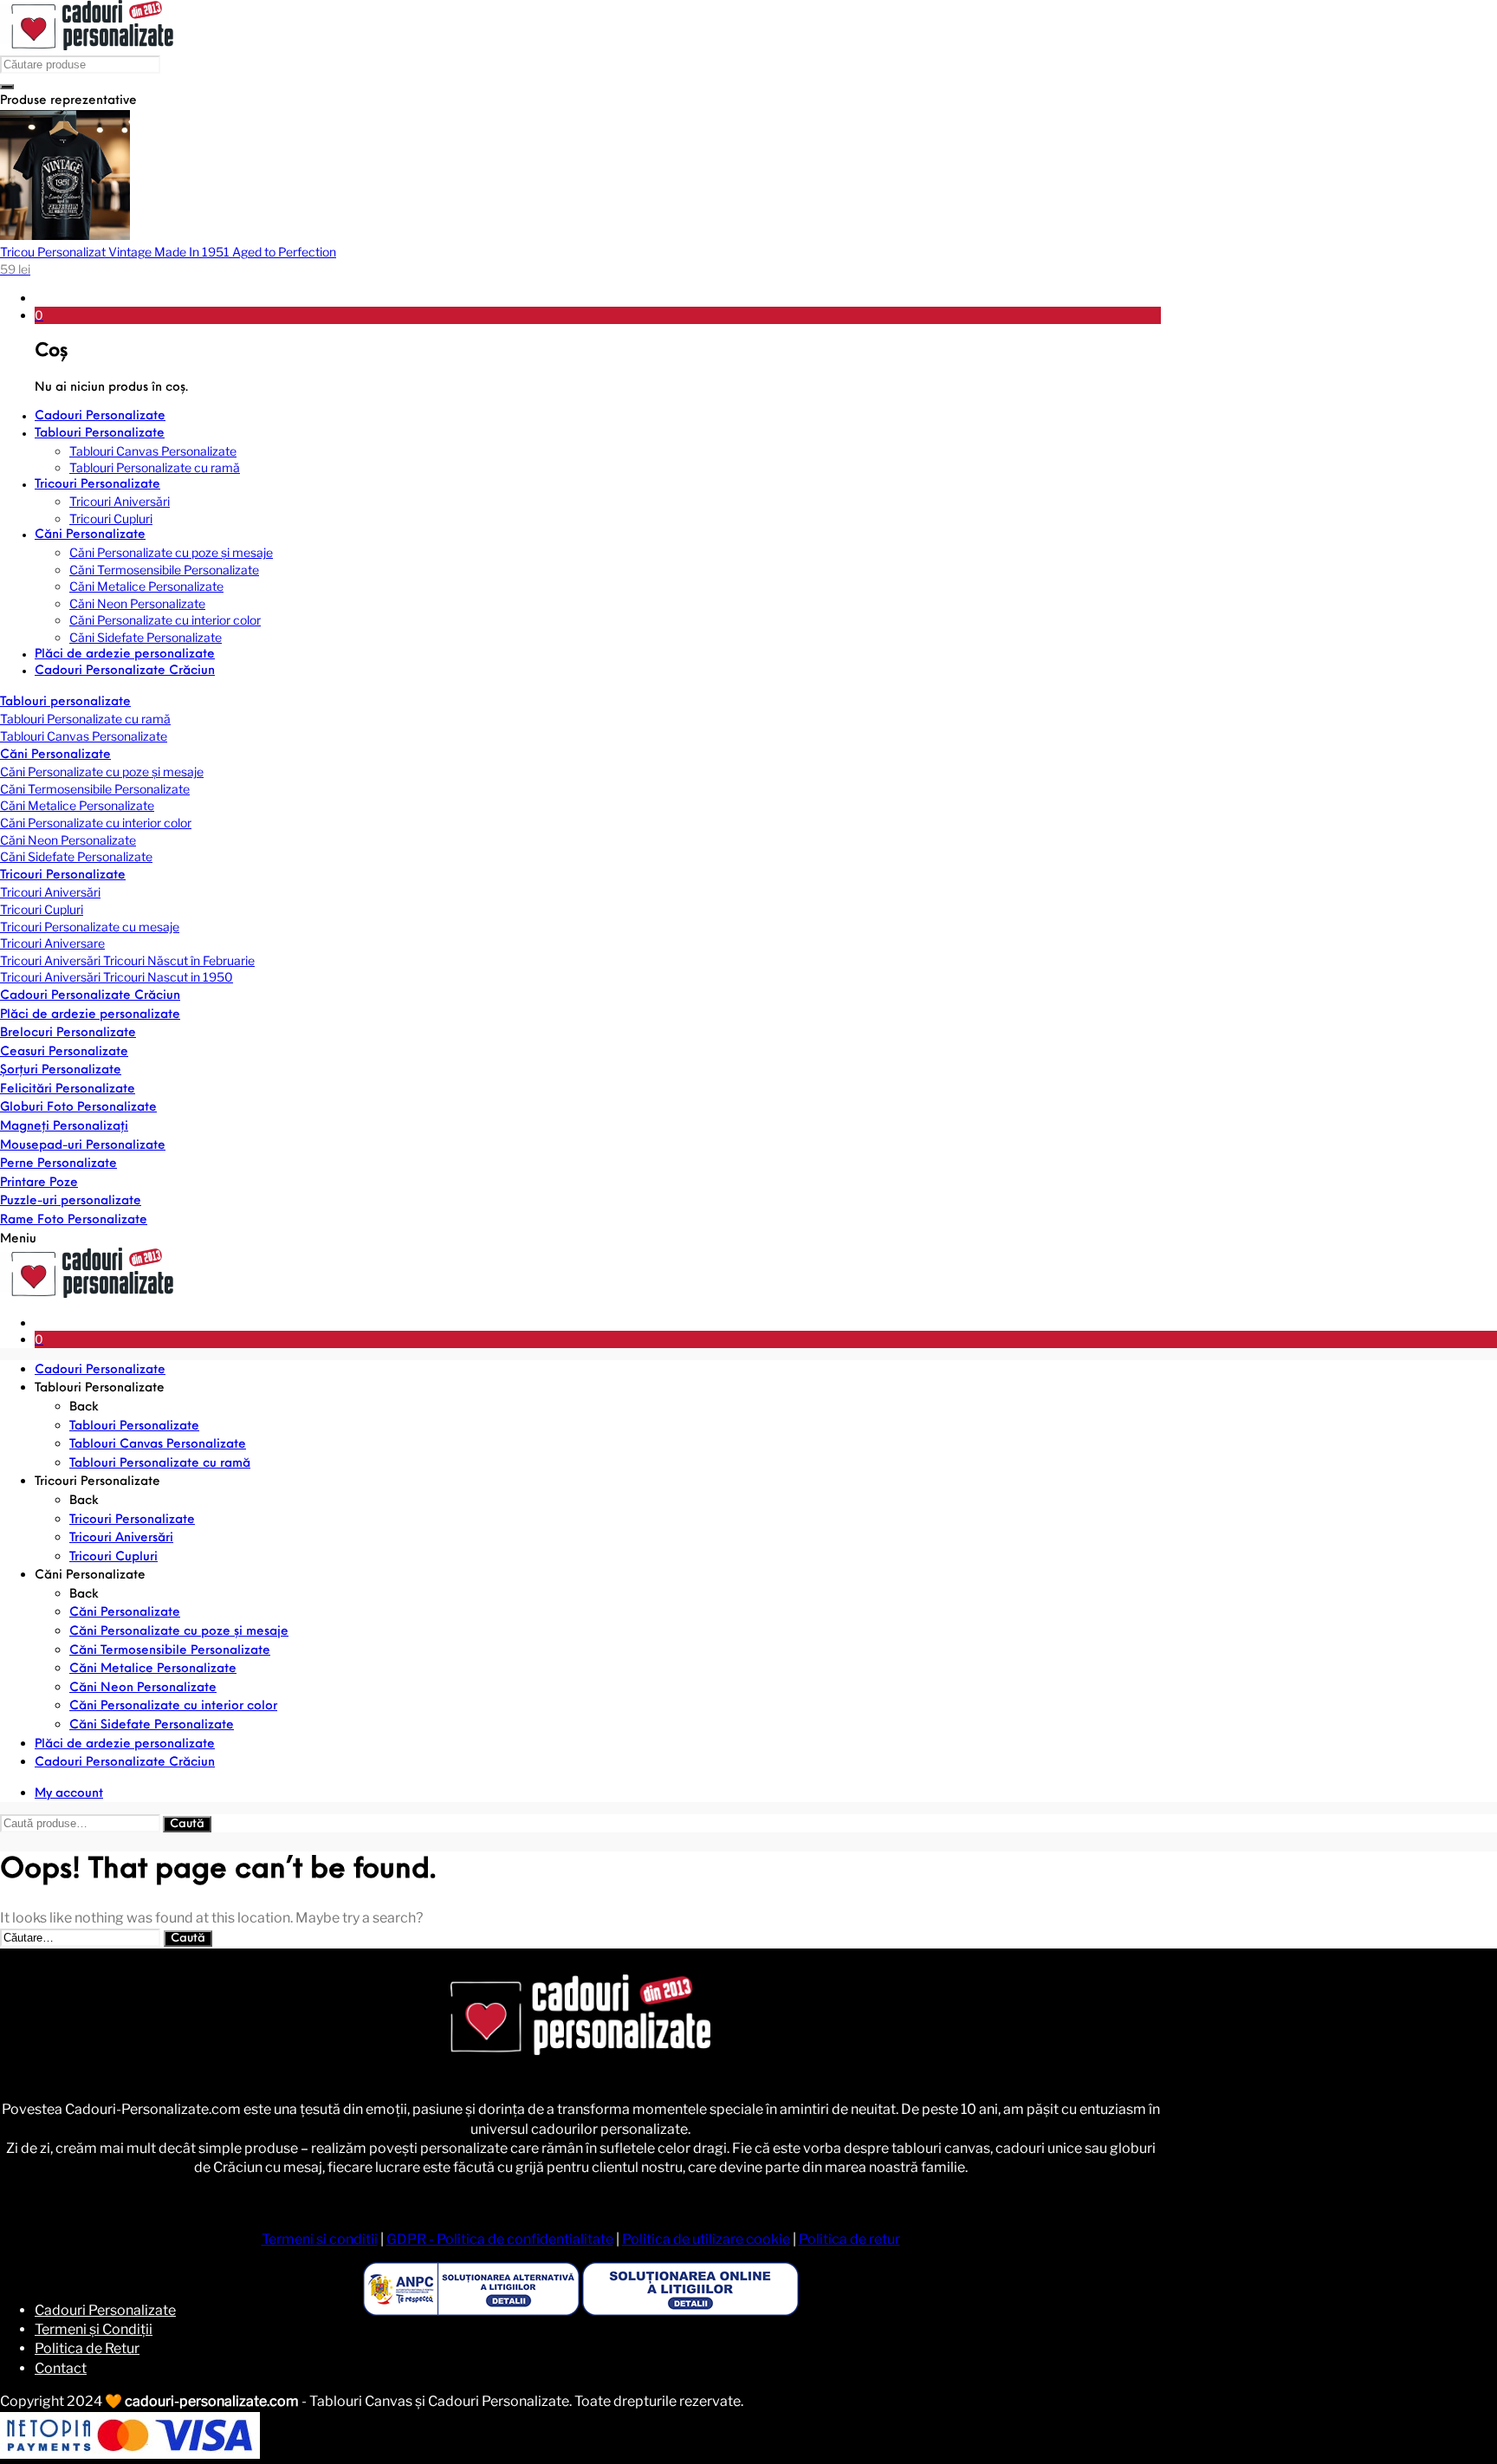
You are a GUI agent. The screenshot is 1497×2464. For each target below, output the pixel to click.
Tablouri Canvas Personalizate (84, 736)
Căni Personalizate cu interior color (96, 823)
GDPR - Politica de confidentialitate (500, 2239)
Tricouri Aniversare (52, 943)
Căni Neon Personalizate (68, 840)
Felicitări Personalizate (68, 1089)
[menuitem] (598, 417)
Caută (187, 1824)
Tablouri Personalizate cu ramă (85, 719)
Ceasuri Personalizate (64, 1052)
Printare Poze (39, 1183)
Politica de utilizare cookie (706, 2239)
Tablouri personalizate (65, 702)
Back (84, 1407)
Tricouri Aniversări (50, 892)
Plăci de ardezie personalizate (90, 1015)
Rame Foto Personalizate (74, 1220)
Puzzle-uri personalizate (71, 1201)
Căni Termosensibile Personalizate (95, 789)
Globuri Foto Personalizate (78, 1108)
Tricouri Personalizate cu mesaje (90, 927)
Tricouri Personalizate (63, 875)
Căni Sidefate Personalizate (76, 856)
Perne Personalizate (58, 1164)
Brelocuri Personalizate (68, 1033)
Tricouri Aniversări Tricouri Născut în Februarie (127, 960)
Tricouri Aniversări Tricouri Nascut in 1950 (117, 977)
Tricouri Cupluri (42, 909)
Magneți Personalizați (64, 1127)
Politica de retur (849, 2239)
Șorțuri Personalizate (61, 1070)
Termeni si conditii (320, 2239)
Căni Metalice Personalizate (77, 805)
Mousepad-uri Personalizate (83, 1146)
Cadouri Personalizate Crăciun (90, 996)
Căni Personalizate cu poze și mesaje (102, 772)
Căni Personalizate (55, 755)
